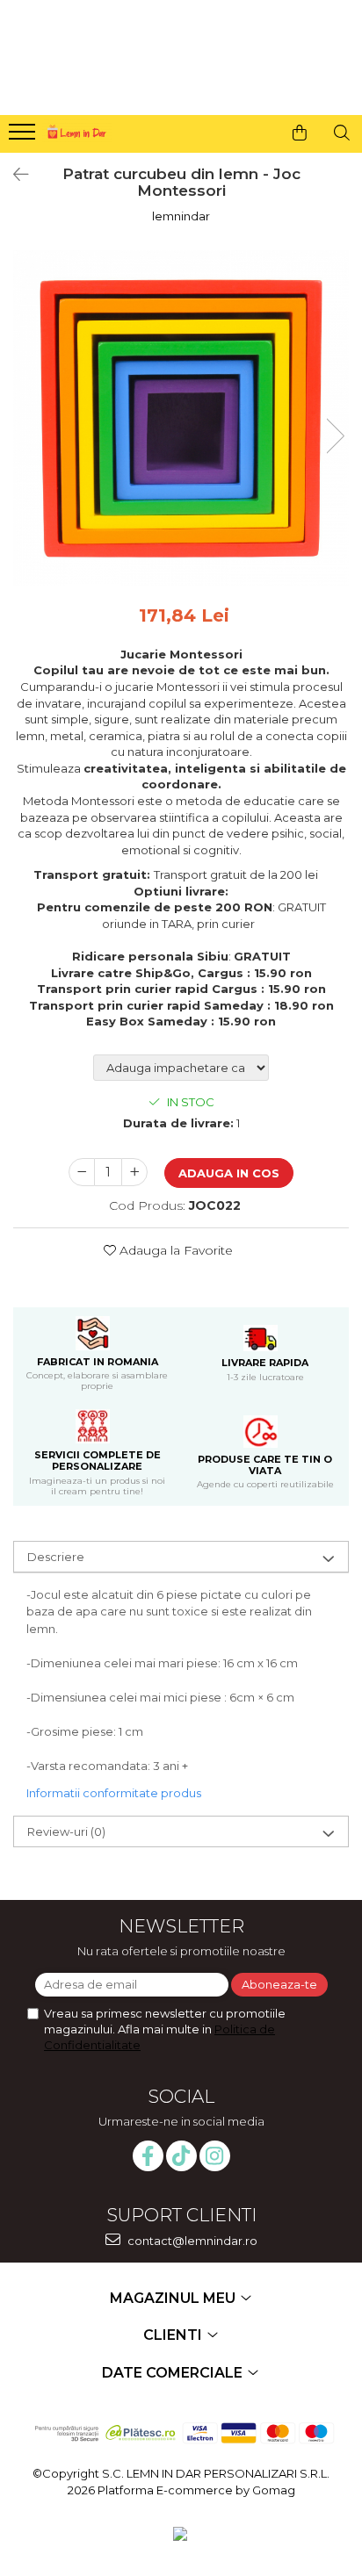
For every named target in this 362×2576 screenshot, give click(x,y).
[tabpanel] (181, 418)
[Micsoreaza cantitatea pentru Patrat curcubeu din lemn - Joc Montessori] (82, 1172)
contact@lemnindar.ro (191, 2241)
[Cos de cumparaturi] (300, 133)
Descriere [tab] (56, 1557)
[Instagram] (215, 2156)
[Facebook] (148, 2156)
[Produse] (24, 137)
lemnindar (181, 216)
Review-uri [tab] (66, 1831)
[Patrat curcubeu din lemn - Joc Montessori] (181, 418)
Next (335, 436)
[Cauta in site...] (342, 133)
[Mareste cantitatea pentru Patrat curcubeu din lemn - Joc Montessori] (134, 1172)
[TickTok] (181, 2156)
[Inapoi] (13, 175)
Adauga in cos (229, 1173)
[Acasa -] (76, 130)
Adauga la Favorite (174, 1250)
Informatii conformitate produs (114, 1793)
